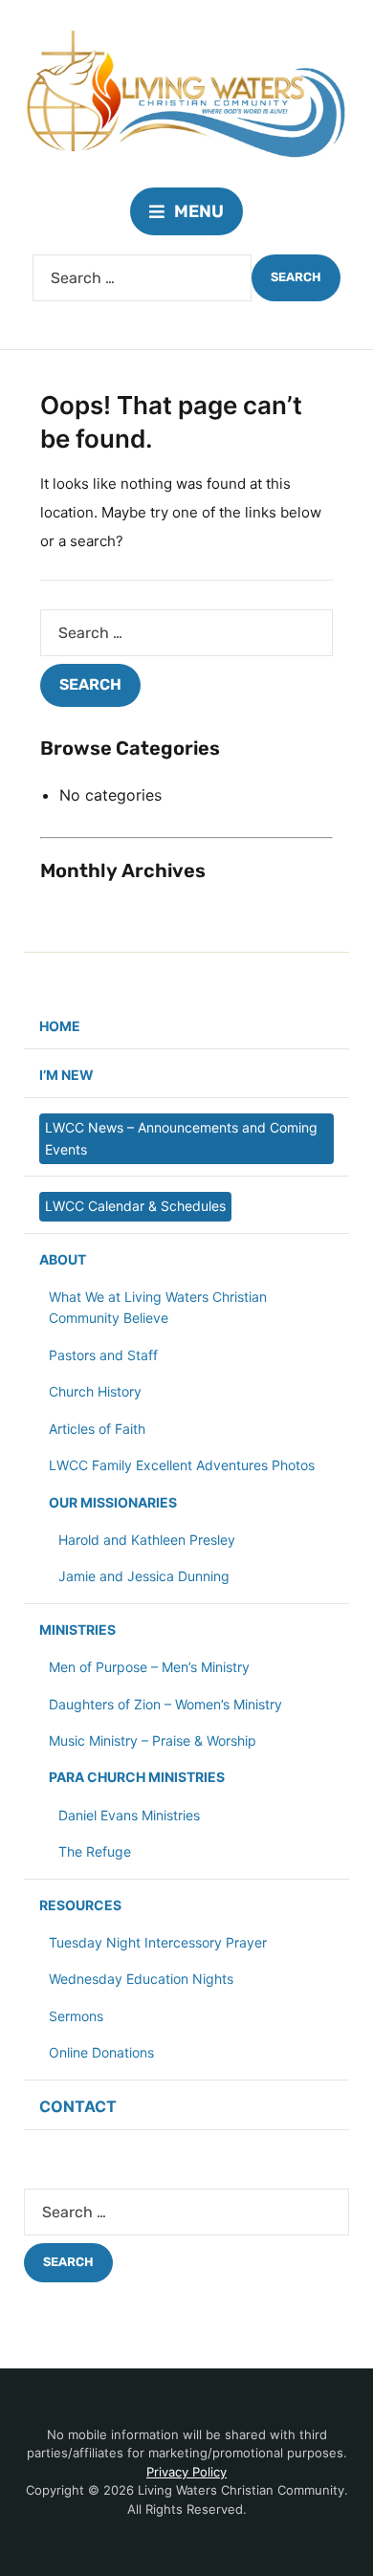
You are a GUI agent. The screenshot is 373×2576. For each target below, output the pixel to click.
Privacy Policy (186, 2472)
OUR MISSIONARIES (113, 1502)
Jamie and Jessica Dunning (144, 1576)
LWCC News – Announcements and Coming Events (181, 1138)
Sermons (76, 2016)
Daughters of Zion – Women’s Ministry (165, 1704)
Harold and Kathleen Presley (147, 1540)
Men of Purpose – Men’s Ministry (149, 1667)
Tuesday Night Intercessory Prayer (158, 1942)
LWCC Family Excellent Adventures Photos (182, 1465)
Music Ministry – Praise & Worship (153, 1740)
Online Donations (101, 2052)
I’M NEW (66, 1075)
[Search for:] (142, 278)
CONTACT (78, 2106)
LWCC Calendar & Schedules (135, 1206)
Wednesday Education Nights (141, 1979)
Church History (95, 1391)
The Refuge (95, 1851)
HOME (60, 1026)
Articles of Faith (97, 1429)
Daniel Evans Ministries (129, 1815)
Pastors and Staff (103, 1355)
